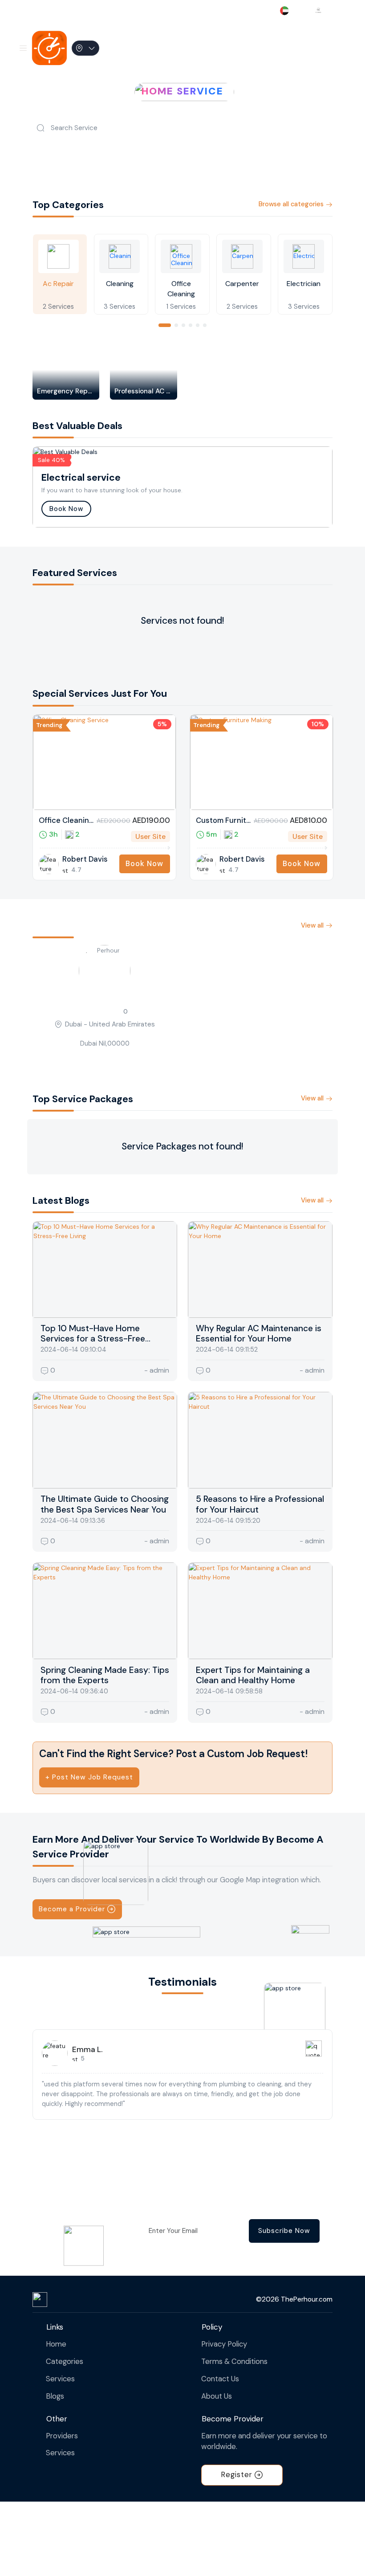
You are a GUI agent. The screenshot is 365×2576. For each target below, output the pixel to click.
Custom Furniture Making (223, 821)
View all (312, 925)
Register (237, 2475)
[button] (165, 325)
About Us (217, 2396)
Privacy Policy (224, 2344)
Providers (62, 2436)
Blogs (55, 2396)
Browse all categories (291, 204)
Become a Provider (72, 1909)
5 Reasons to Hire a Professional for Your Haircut (260, 1504)
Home (56, 2344)
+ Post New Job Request (89, 1777)
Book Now (66, 509)
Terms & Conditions (234, 2361)
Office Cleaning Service (66, 821)
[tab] (60, 274)
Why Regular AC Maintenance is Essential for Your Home (259, 1333)
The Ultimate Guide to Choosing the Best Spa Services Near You (105, 1504)
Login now (322, 48)
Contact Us (220, 2379)
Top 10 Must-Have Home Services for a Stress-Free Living (93, 1339)
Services (60, 2379)
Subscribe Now (284, 2231)
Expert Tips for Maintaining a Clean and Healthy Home (253, 1675)
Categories (65, 2361)
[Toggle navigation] (23, 48)
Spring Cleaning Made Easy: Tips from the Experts (105, 1675)
